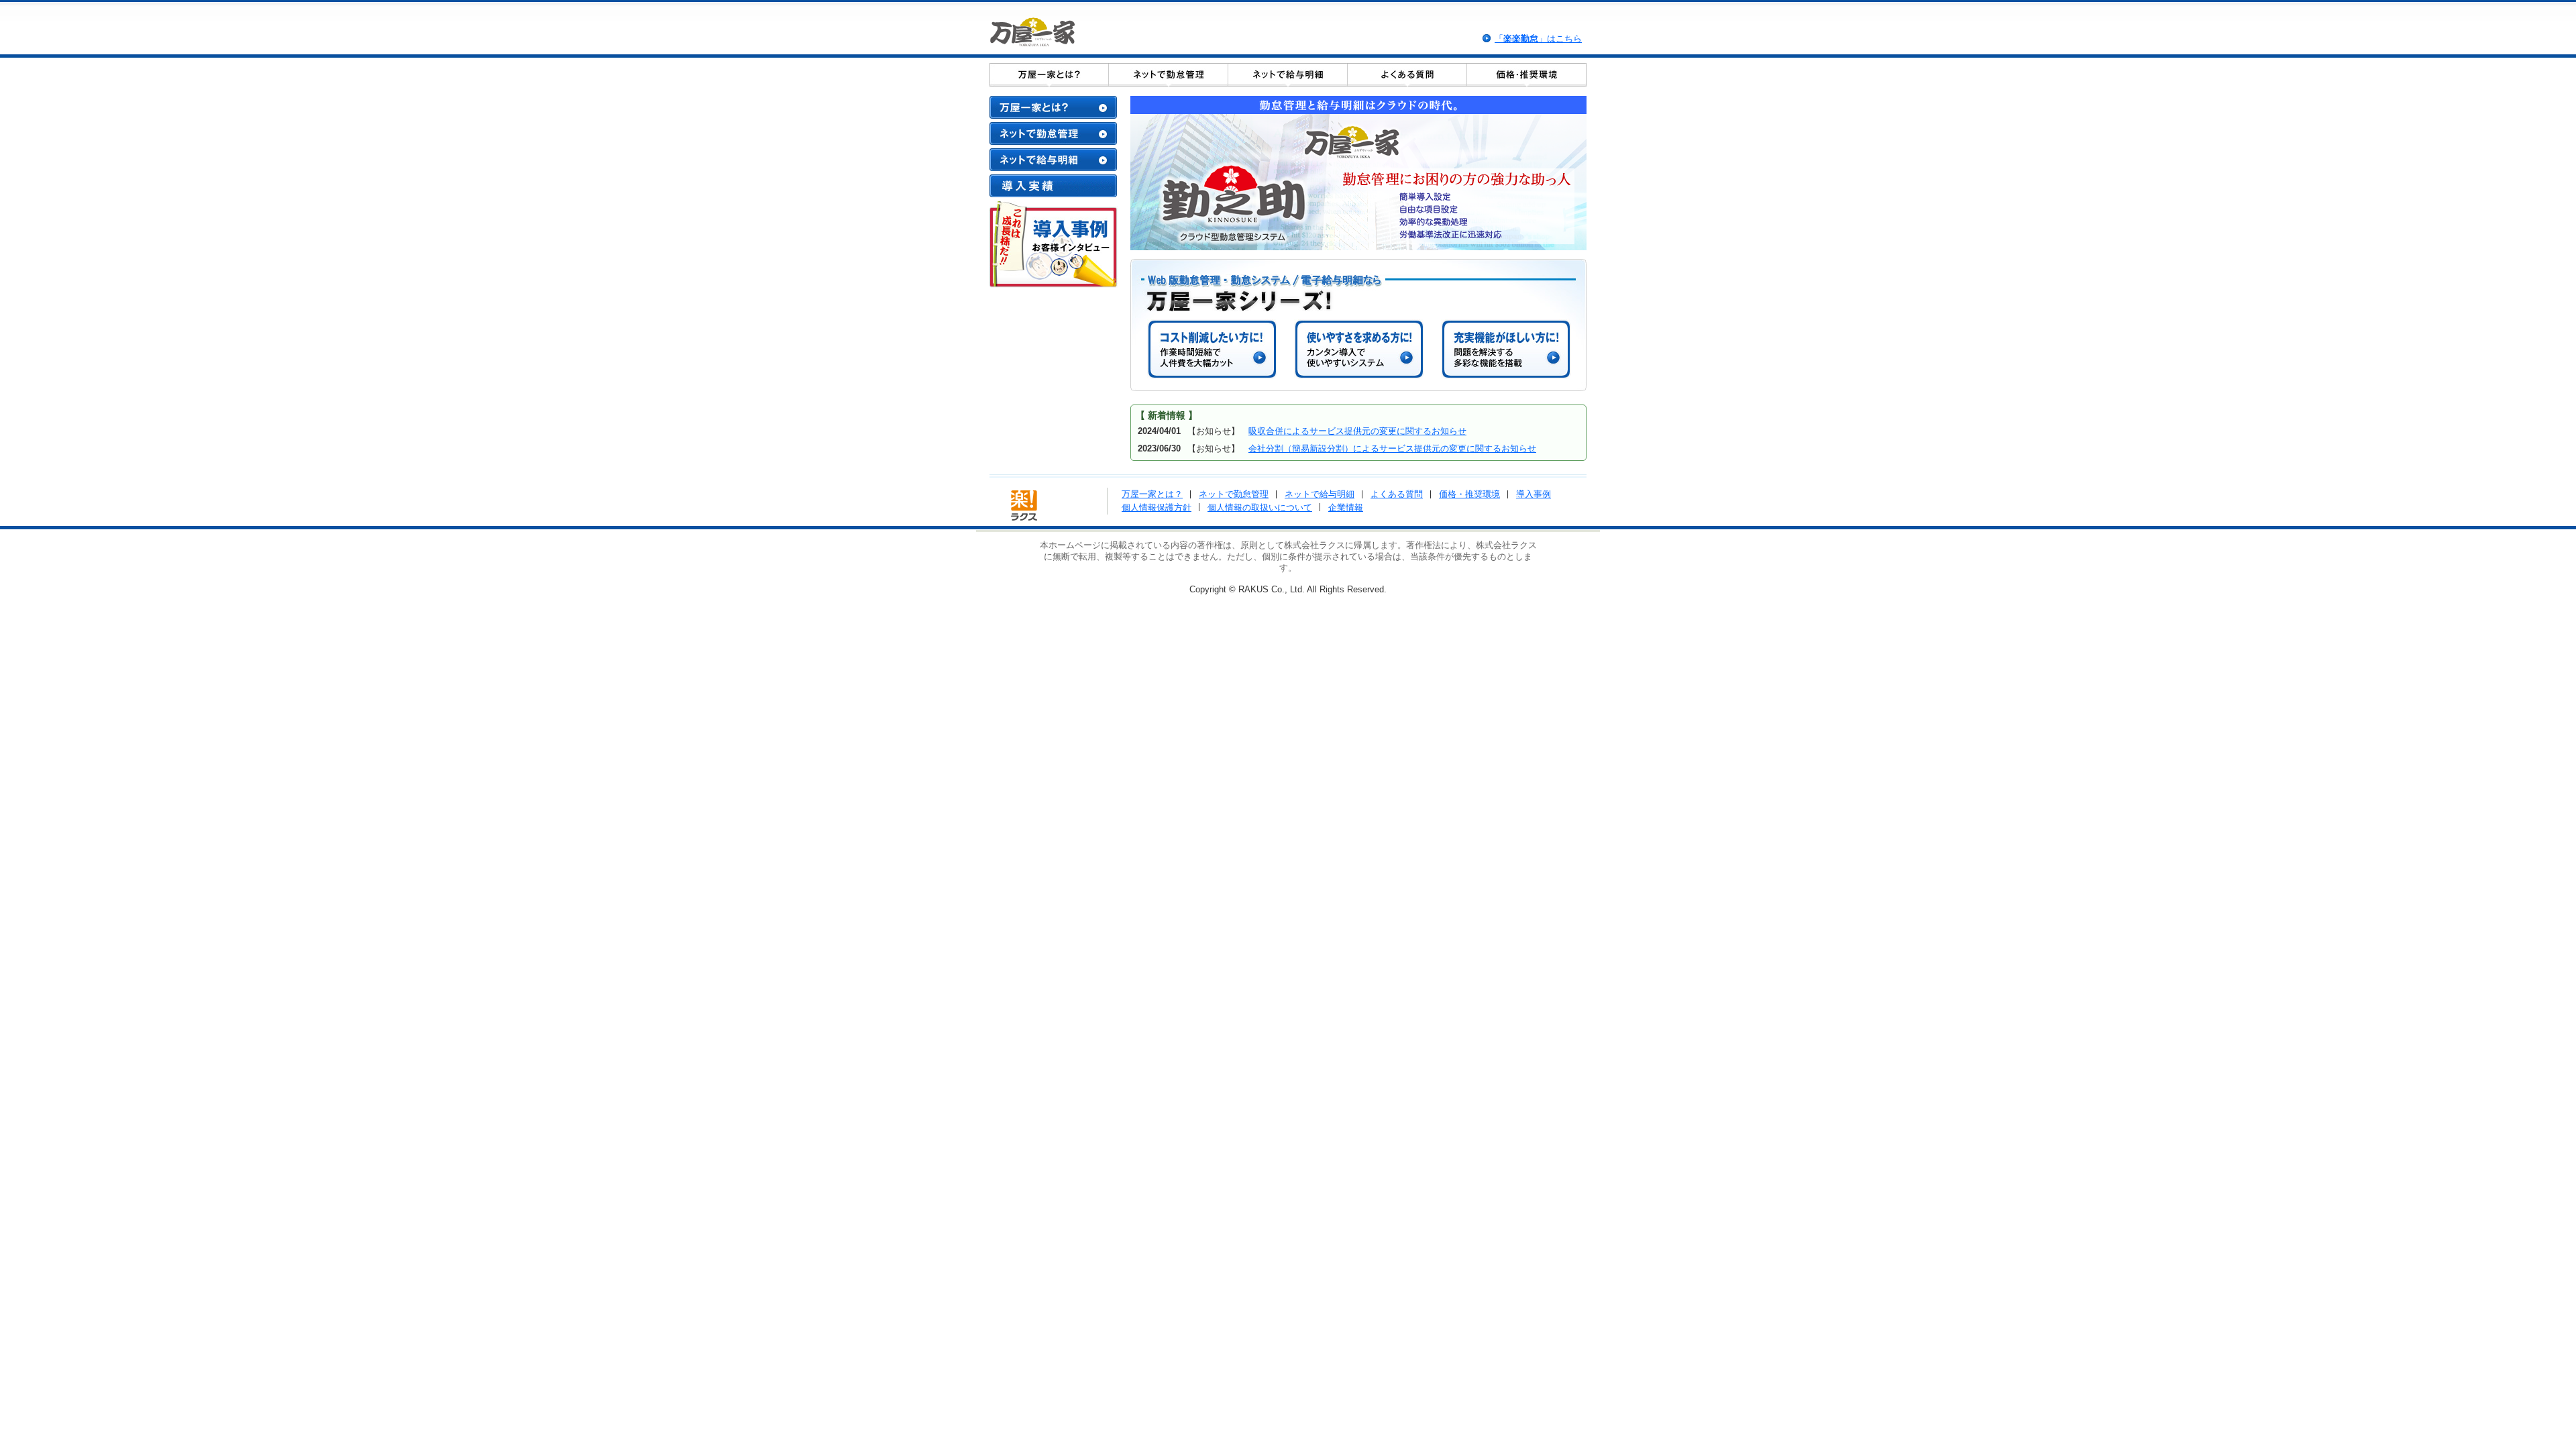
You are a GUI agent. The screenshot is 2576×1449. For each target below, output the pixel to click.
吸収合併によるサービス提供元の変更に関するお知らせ (1357, 431)
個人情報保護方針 (1157, 507)
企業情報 (1346, 507)
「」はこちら (1538, 39)
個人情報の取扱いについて (1260, 507)
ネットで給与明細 (1320, 494)
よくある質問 (1397, 494)
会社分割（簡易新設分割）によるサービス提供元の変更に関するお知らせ (1392, 448)
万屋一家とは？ (1152, 494)
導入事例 (1534, 494)
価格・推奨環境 (1469, 494)
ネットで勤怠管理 (1234, 494)
